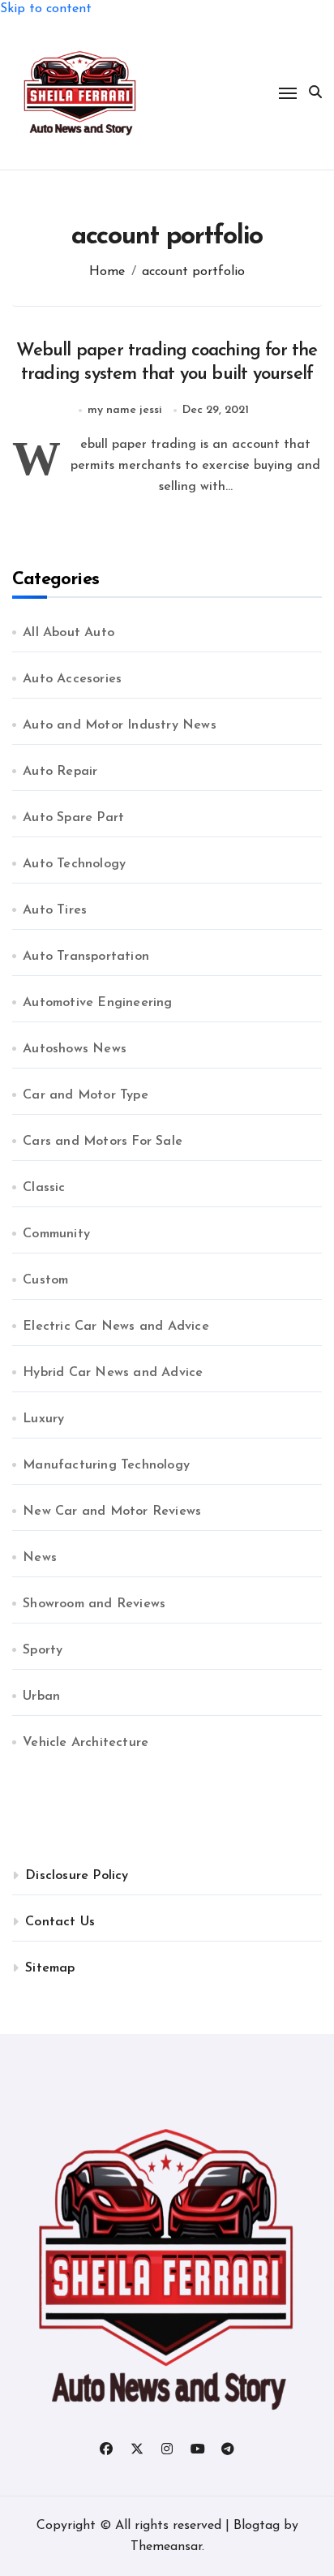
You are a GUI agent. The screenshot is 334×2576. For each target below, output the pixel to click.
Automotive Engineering (97, 1003)
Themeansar (166, 2547)
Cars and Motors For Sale (103, 1142)
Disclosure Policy (77, 1876)
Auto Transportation (86, 957)
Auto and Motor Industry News (120, 725)
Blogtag (257, 2526)
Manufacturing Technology (106, 1465)
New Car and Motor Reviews (112, 1512)
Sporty (43, 1650)
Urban (41, 1697)
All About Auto (69, 633)
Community (56, 1234)
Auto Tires (55, 910)
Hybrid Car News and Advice (113, 1373)
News (40, 1558)
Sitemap (50, 1968)
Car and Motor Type (86, 1095)
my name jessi (125, 410)
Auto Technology (74, 864)
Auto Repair (60, 772)
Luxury (43, 1419)
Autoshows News (75, 1049)
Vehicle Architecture (86, 1743)
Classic (44, 1188)
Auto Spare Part (73, 818)
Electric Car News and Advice (116, 1327)
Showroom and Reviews (94, 1604)
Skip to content (46, 9)
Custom (45, 1280)
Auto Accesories (72, 679)
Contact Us (60, 1922)
